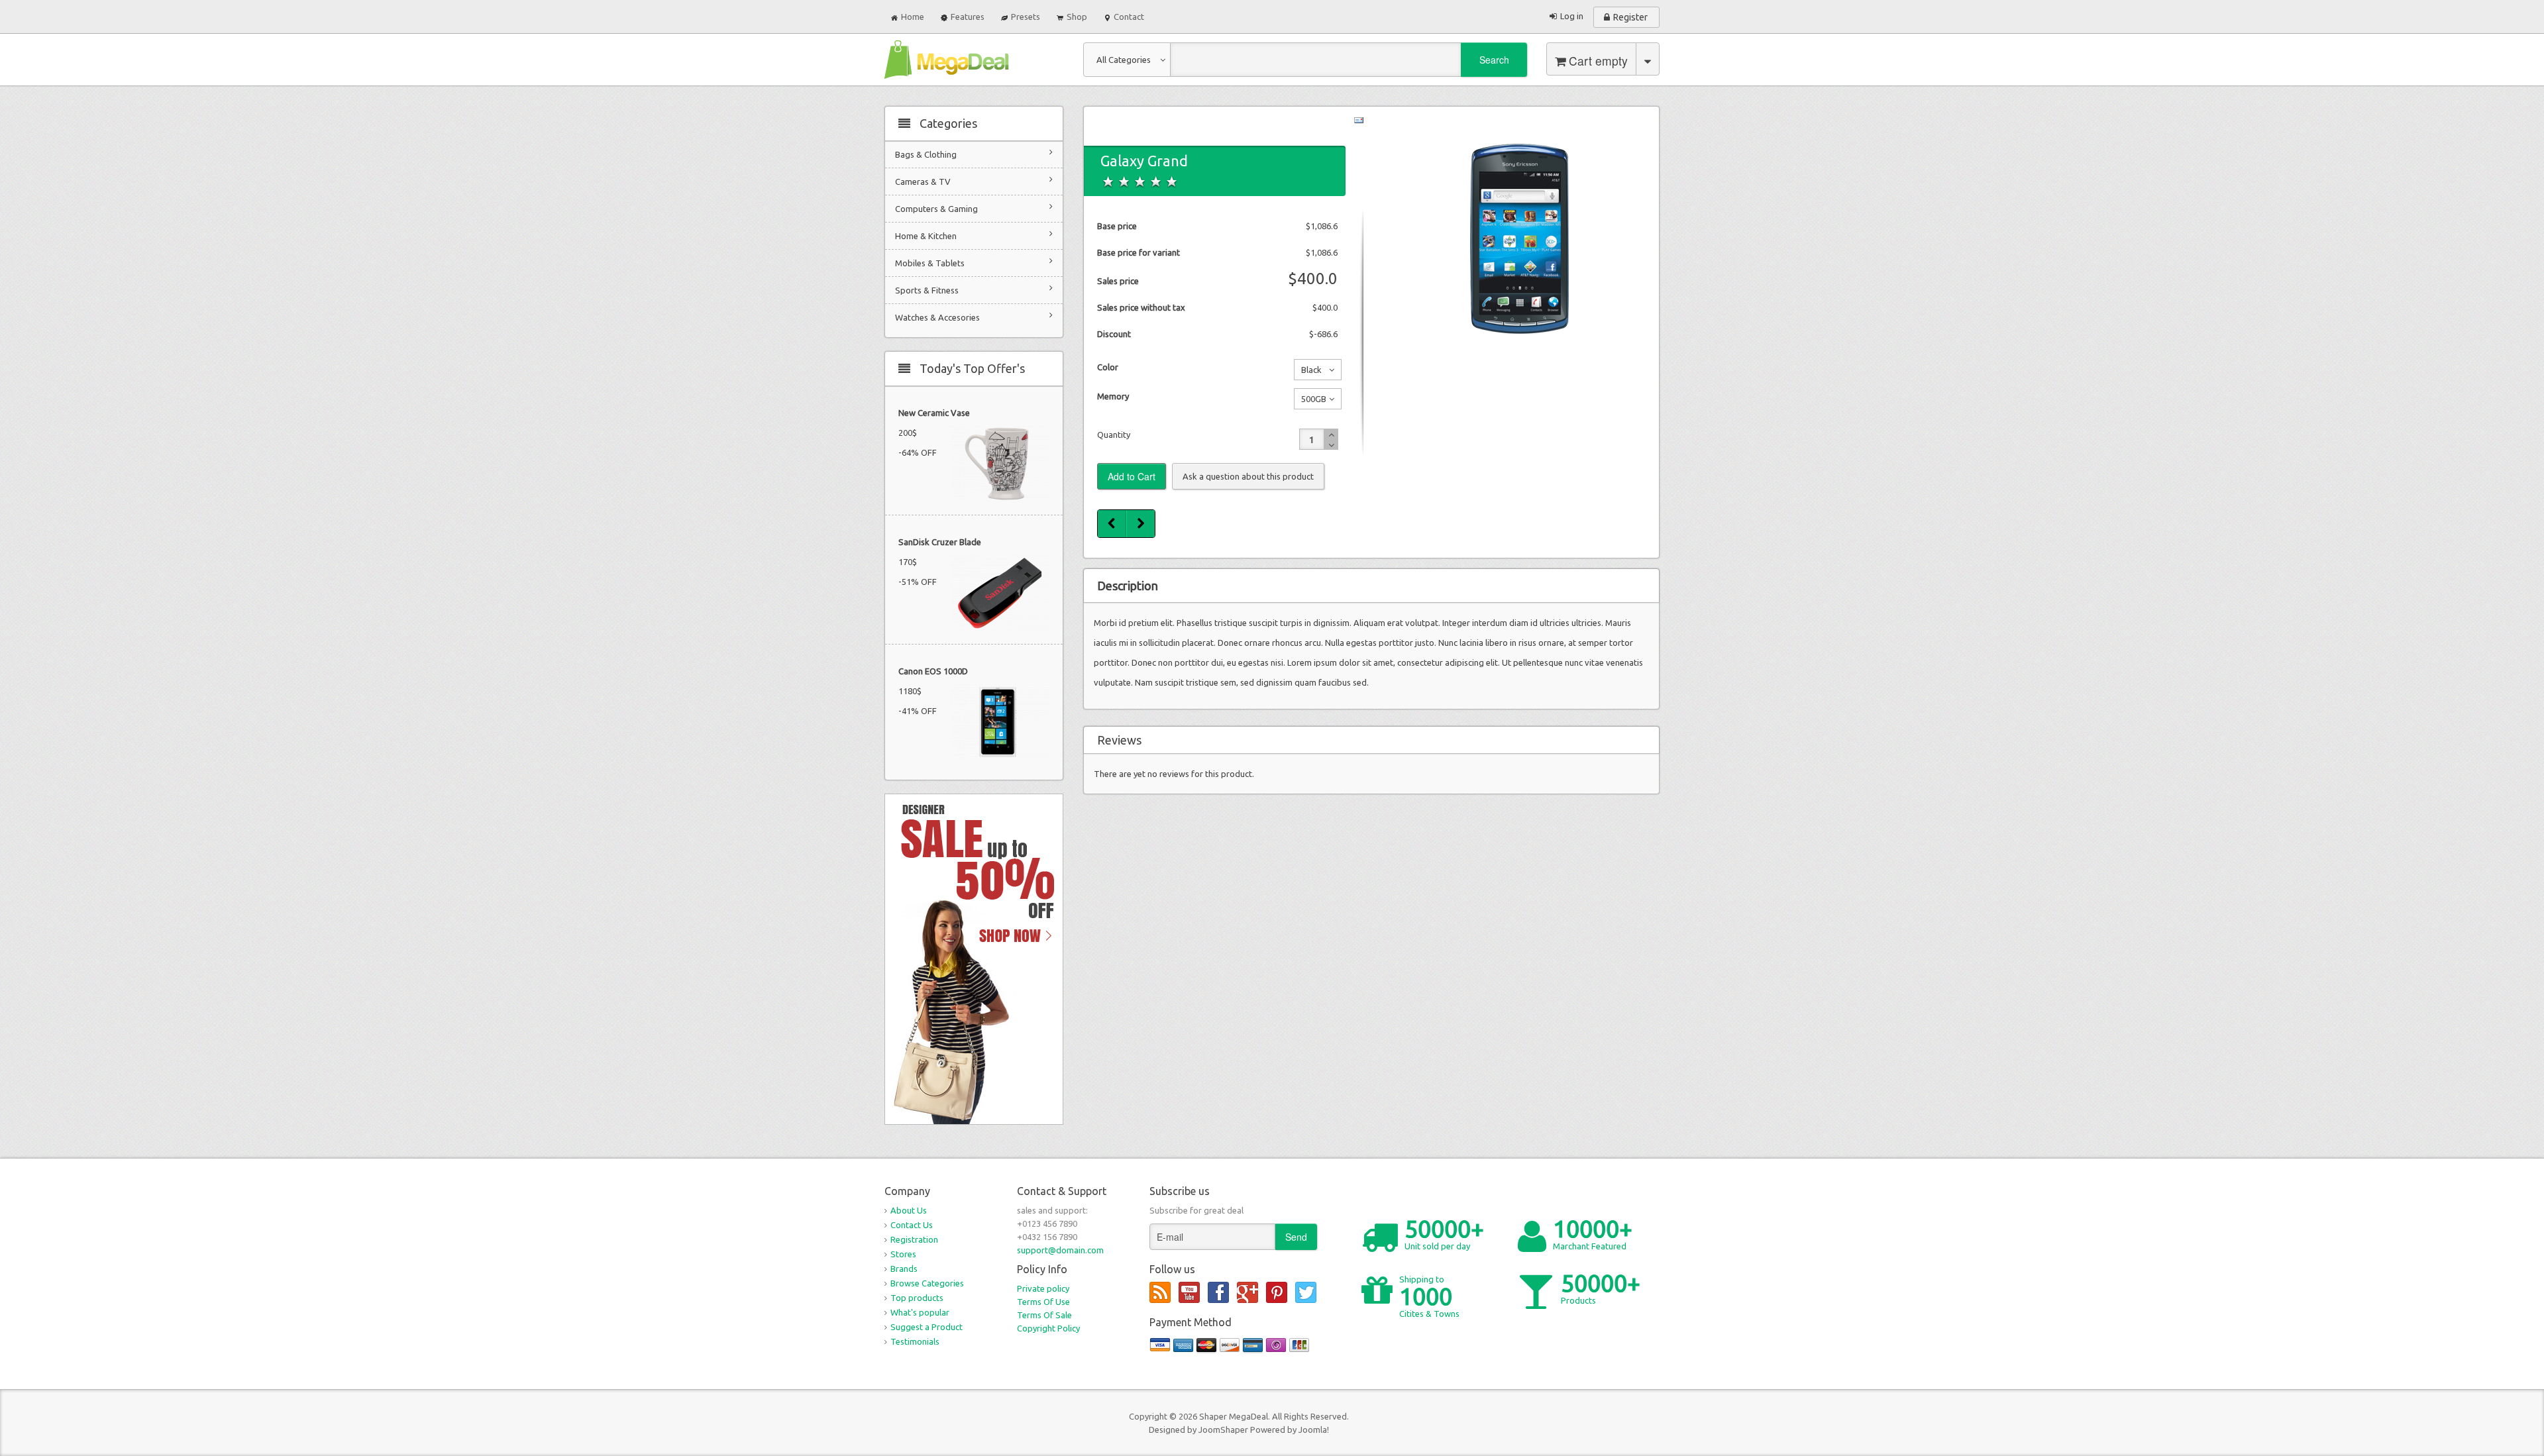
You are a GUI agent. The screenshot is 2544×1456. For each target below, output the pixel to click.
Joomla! (1314, 1430)
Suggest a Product (927, 1327)
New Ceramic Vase (934, 413)
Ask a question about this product (1248, 476)
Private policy (1043, 1288)
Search (1494, 60)
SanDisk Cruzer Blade (940, 542)
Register (1630, 17)
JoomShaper (1223, 1430)
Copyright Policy (1048, 1328)
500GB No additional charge (1311, 401)
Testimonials (915, 1341)
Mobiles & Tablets (930, 263)
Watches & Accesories (937, 317)
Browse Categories (927, 1283)
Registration (914, 1239)
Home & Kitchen (926, 236)
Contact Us (912, 1225)
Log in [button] (1572, 16)
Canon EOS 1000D (933, 671)
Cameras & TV (923, 182)
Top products (917, 1298)
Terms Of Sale (1044, 1315)
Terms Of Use (1043, 1302)
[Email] (1359, 119)
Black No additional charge (1311, 372)
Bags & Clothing (926, 154)
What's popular (920, 1312)
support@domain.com (1060, 1250)
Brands (904, 1269)
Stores (903, 1254)
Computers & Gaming (936, 209)
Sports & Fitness (927, 290)
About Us (909, 1210)
